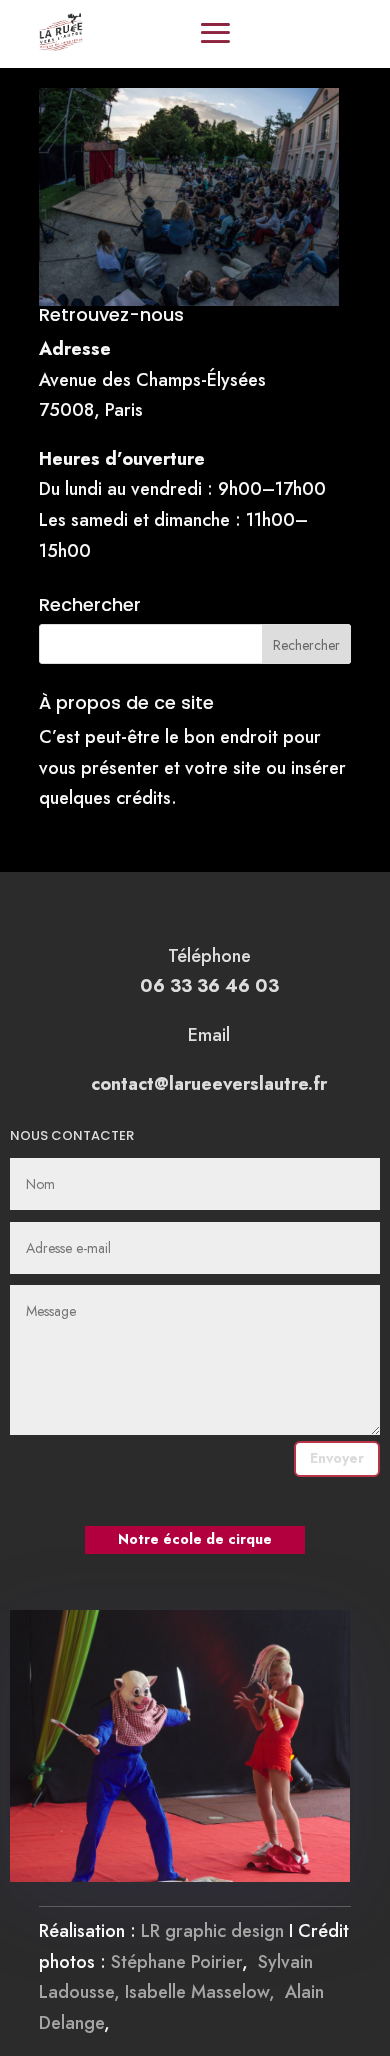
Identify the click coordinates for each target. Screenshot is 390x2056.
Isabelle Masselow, (205, 1992)
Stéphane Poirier (176, 1962)
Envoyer (337, 1458)
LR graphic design (212, 1931)
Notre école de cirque (195, 1539)
